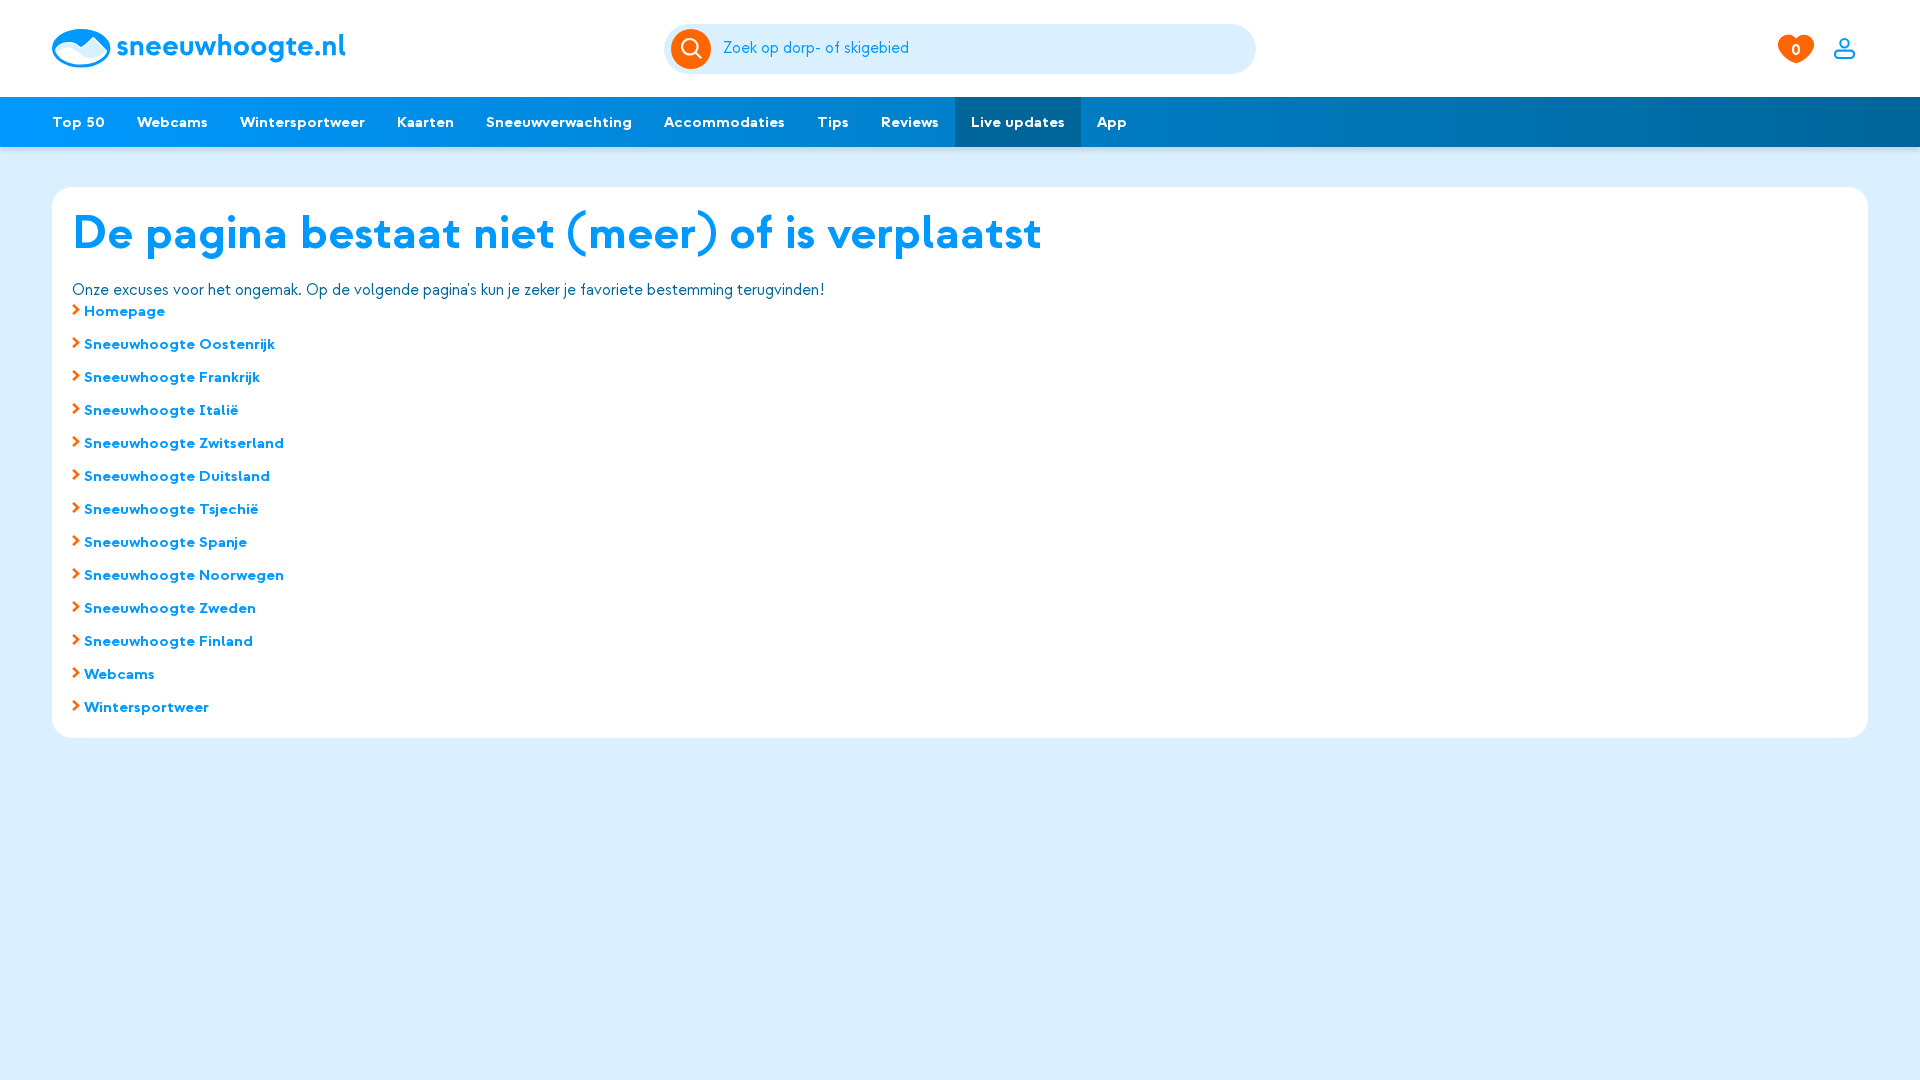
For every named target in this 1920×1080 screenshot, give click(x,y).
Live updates (1018, 122)
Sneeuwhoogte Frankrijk (172, 377)
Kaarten (425, 122)
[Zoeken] (986, 49)
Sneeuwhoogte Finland (168, 641)
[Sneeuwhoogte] (348, 48)
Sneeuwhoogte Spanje (165, 542)
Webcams (172, 122)
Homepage (124, 311)
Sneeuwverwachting (559, 122)
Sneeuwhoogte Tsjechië (171, 509)
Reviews (910, 122)
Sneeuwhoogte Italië (161, 410)
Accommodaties (724, 122)
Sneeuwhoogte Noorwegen (184, 575)
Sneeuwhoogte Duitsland (177, 476)
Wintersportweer (302, 122)
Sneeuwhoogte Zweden (170, 608)
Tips (833, 122)
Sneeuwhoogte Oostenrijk (179, 344)
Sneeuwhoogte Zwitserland (184, 443)
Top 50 (78, 122)
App (1112, 122)
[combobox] (986, 49)
